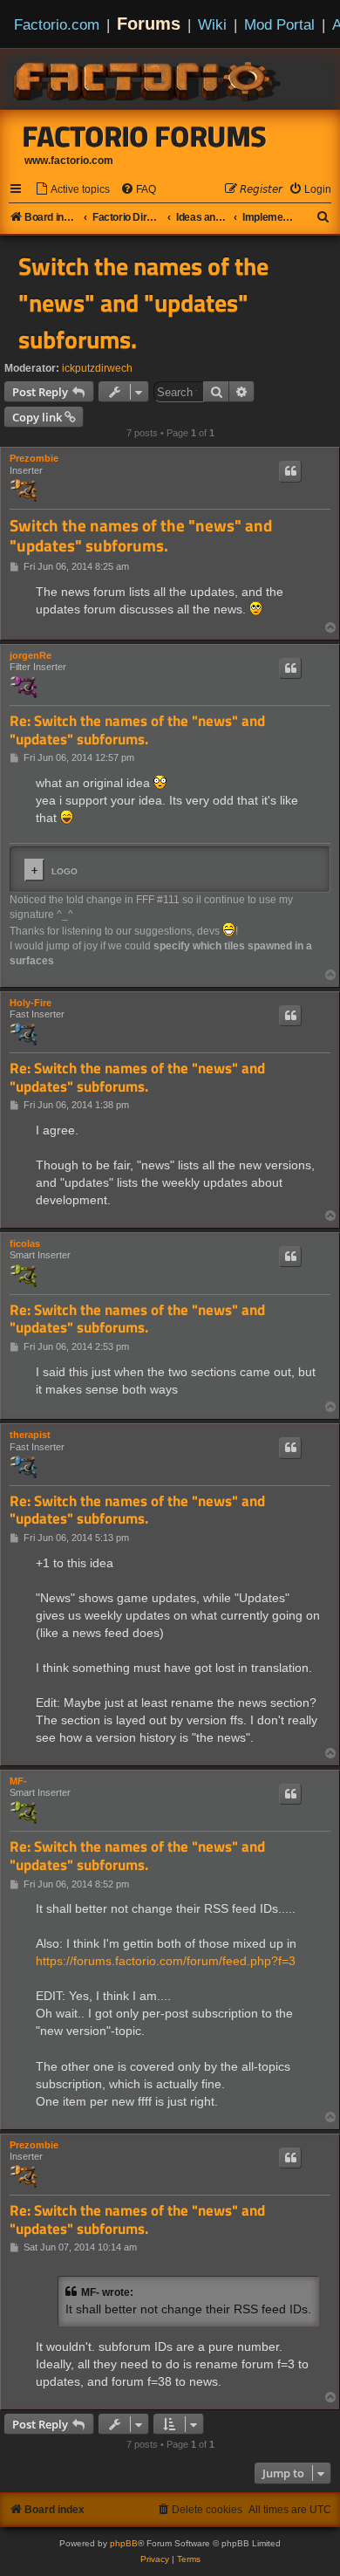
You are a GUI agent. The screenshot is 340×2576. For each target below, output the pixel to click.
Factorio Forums (145, 136)
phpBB (124, 2543)
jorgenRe (31, 655)
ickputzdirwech (97, 368)
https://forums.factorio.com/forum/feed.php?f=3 (166, 1961)
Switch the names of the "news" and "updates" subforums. (143, 303)
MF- (18, 1781)
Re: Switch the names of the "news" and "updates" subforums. (137, 730)
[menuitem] (72, 190)
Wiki (212, 24)
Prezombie (34, 458)
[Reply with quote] (290, 471)
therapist (30, 1435)
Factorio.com (57, 24)
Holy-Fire (31, 1003)
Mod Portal (279, 24)
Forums (149, 24)
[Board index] (148, 79)
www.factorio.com (69, 161)
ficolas (25, 1243)
